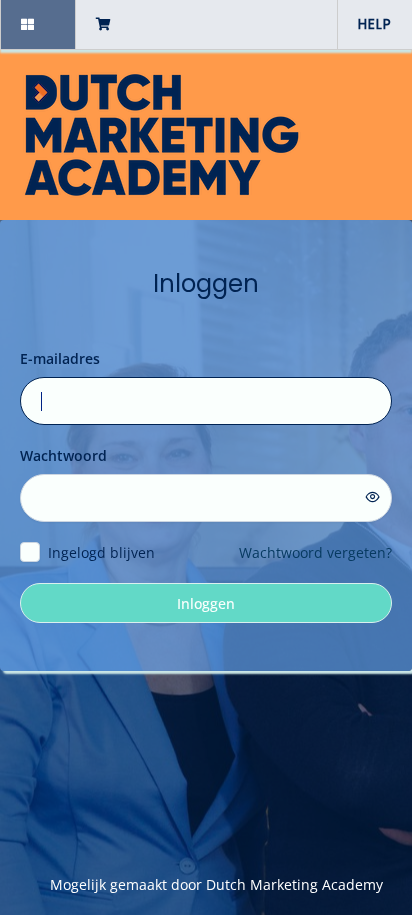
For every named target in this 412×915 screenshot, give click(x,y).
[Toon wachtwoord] (373, 497)
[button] (37, 24)
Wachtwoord (63, 455)
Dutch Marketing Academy (294, 884)
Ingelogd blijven (101, 552)
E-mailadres (60, 358)
